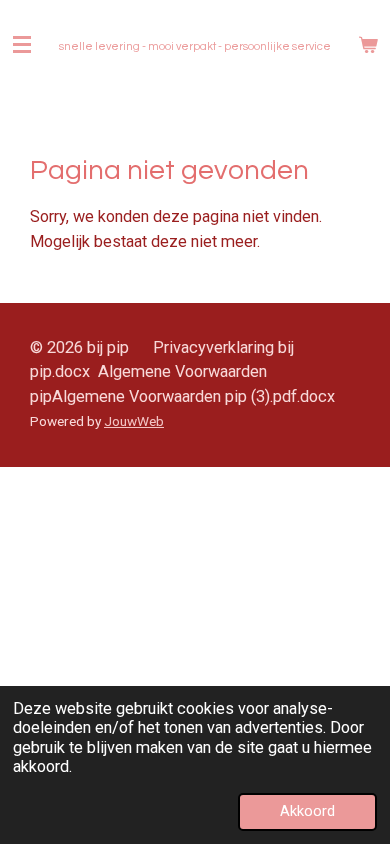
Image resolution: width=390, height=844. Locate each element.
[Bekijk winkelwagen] (368, 45)
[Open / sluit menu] (22, 45)
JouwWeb (134, 421)
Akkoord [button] (307, 811)
